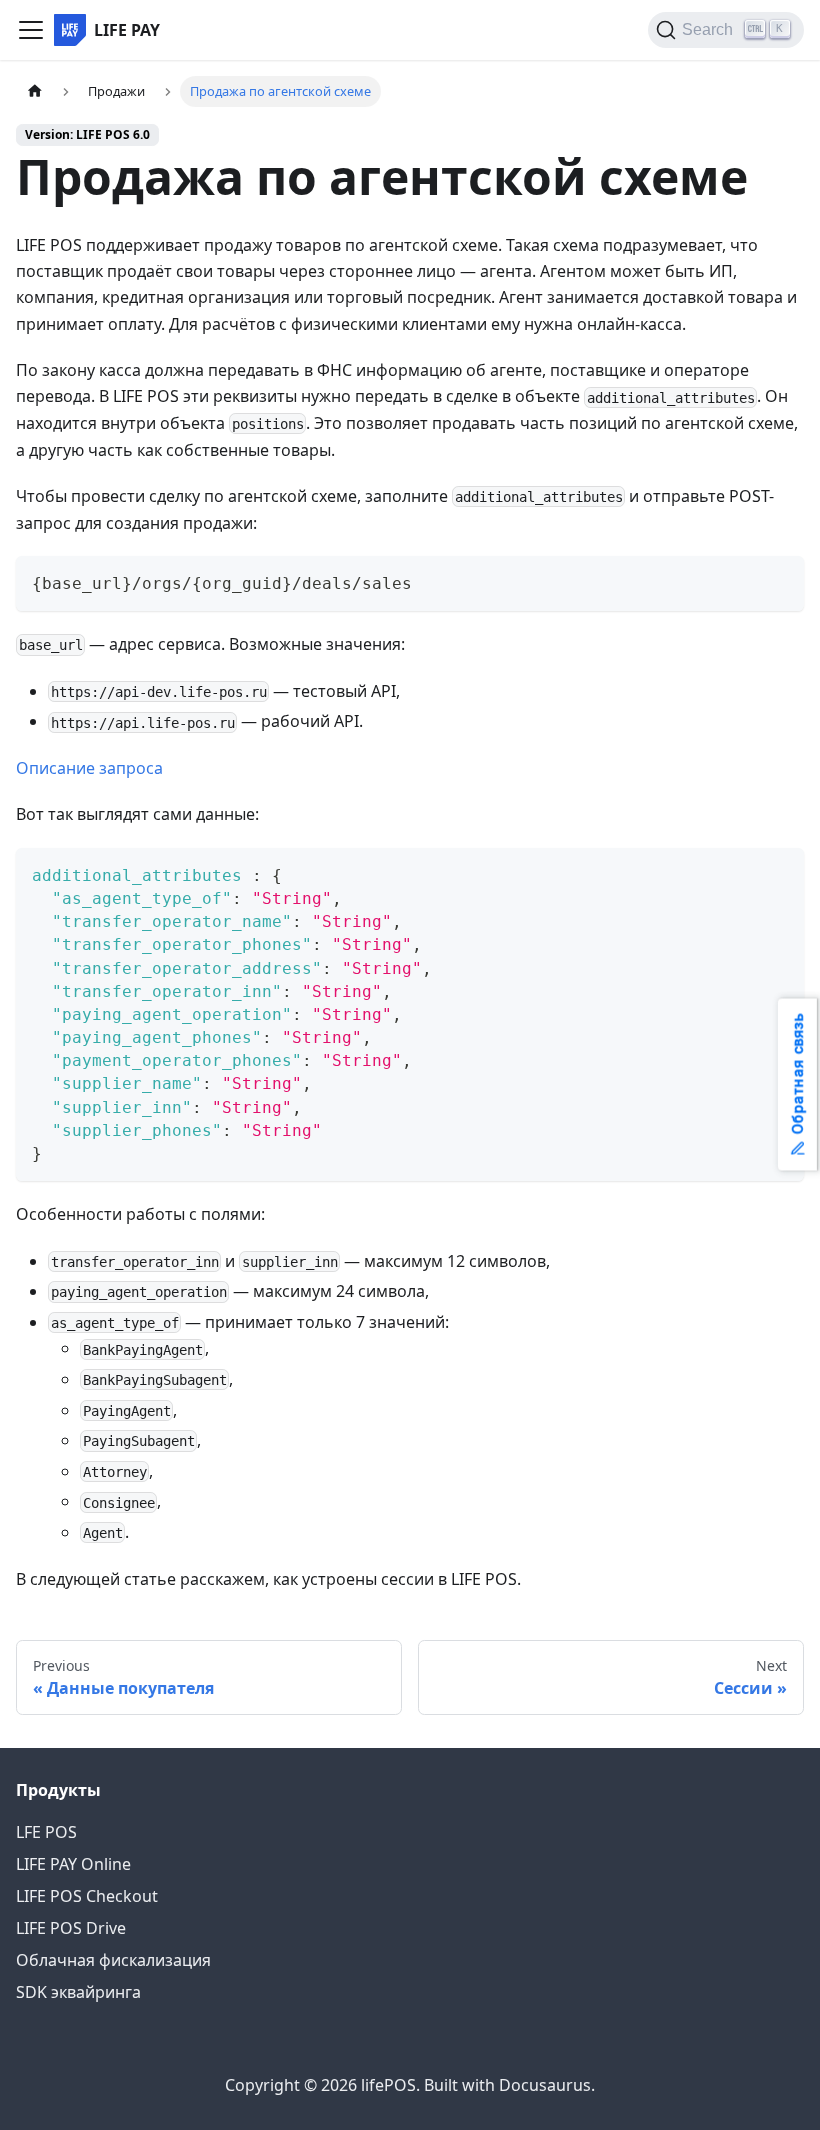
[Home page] (35, 91)
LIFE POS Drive (71, 1928)
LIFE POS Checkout (87, 1896)
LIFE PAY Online (73, 1864)
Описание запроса (89, 768)
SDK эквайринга (78, 1992)
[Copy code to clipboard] (779, 580)
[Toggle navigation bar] (31, 30)
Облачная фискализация (113, 1960)
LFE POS (46, 1832)
